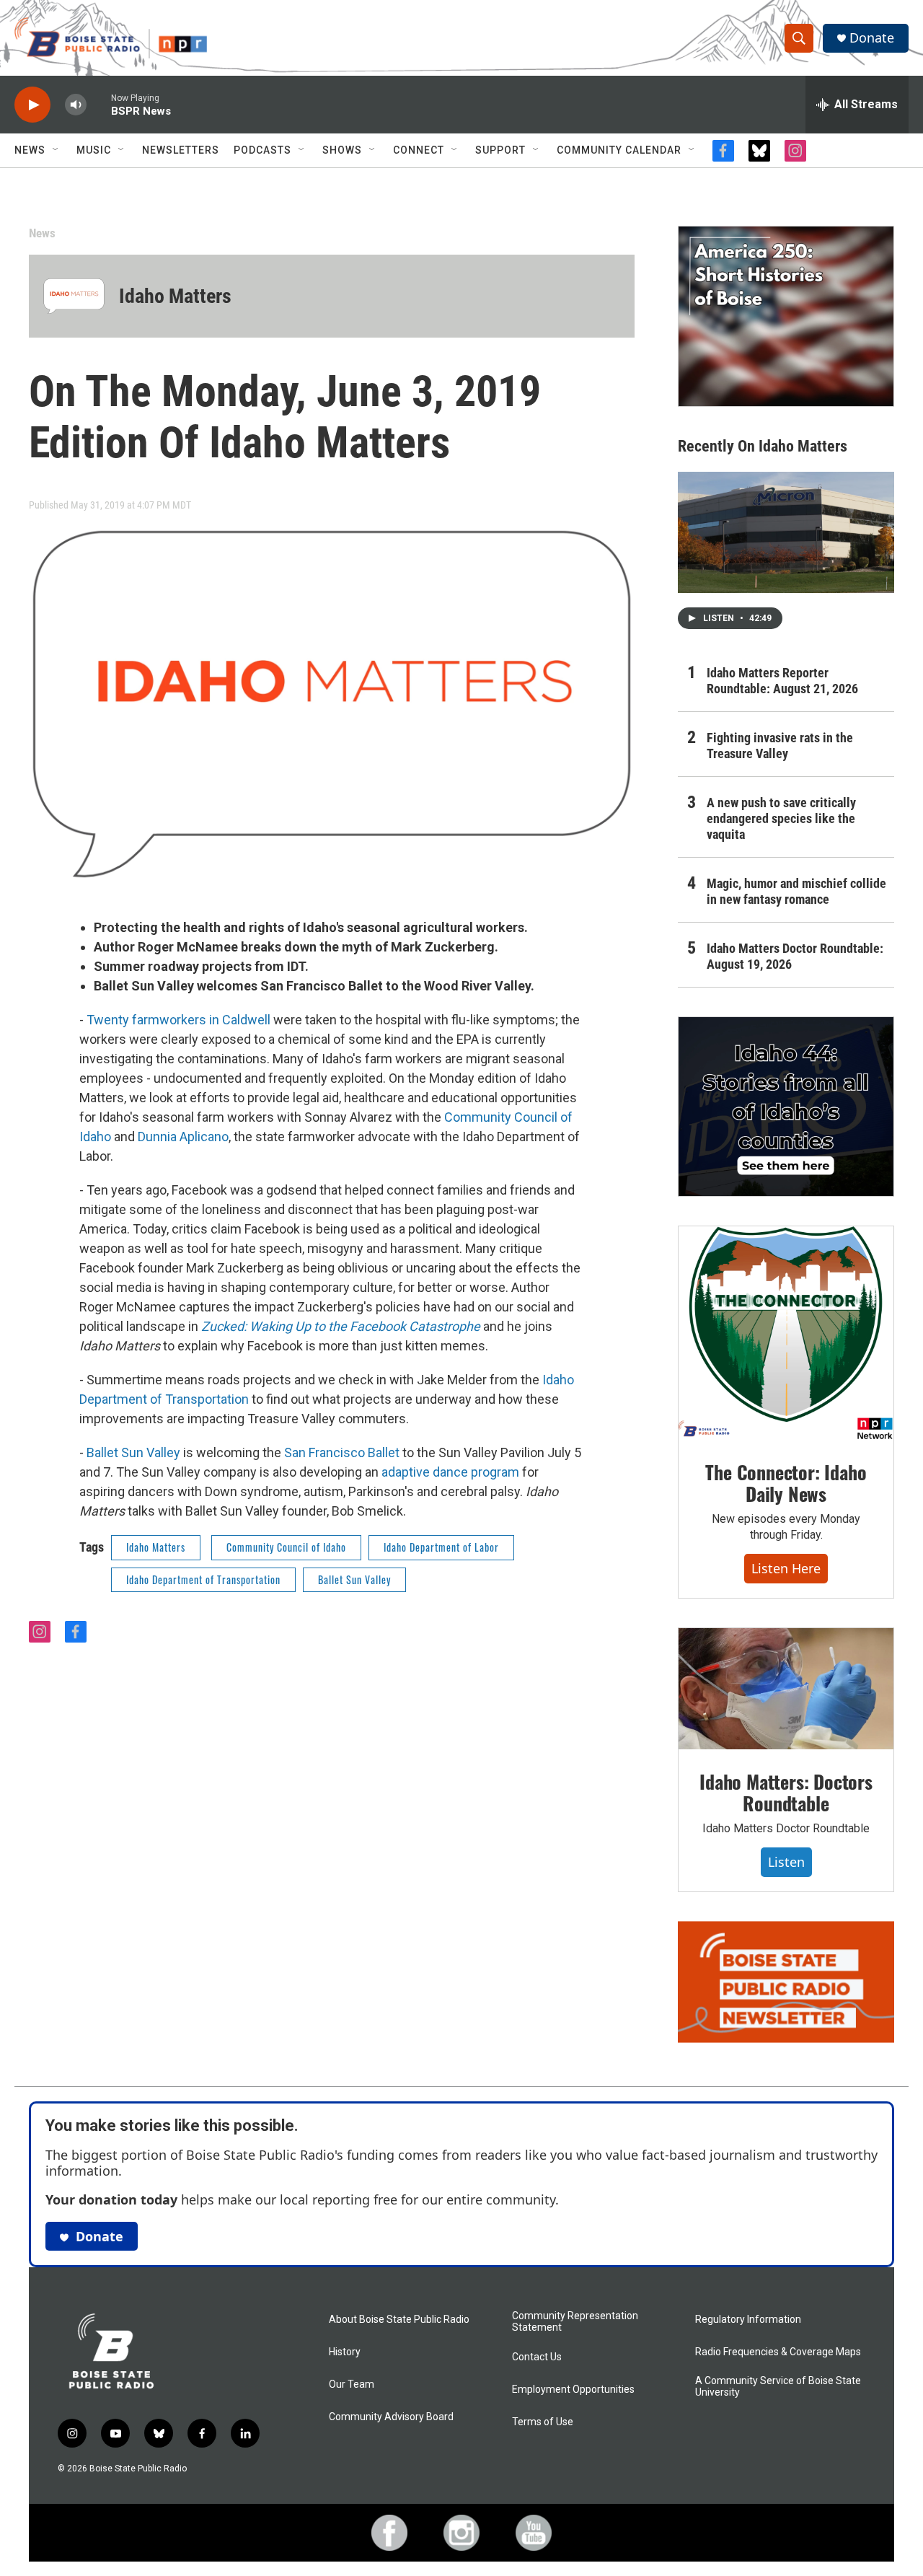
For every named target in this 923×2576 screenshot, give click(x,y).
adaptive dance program (450, 1472)
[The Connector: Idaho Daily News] (786, 1333)
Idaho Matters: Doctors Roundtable (786, 1792)
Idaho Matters (175, 296)
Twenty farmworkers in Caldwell (180, 1020)
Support (500, 150)
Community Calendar (619, 150)
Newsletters (181, 150)
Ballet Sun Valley (133, 1452)
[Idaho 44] (786, 1107)
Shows (342, 150)
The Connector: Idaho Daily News (786, 1483)
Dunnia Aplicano (183, 1137)
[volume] (76, 105)
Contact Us (537, 2357)
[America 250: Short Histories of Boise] (786, 316)
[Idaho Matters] (74, 296)
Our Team (352, 2384)
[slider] (99, 104)
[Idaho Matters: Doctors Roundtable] (786, 1689)
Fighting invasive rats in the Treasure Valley (780, 746)
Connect (419, 150)
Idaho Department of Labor (441, 1547)
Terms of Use (543, 2422)
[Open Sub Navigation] (56, 150)
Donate (872, 38)
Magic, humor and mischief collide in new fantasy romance (796, 891)
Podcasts (262, 150)
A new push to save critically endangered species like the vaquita (781, 818)
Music (94, 150)
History (345, 2352)
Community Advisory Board (391, 2417)
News (30, 150)
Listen (786, 1862)
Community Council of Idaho (286, 1547)
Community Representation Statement (575, 2322)
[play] (32, 105)
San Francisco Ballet (343, 1452)
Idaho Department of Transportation (203, 1579)
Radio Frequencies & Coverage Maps (778, 2352)
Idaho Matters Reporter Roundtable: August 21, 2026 (782, 681)
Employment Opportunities (573, 2390)
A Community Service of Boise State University (778, 2387)
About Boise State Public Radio (399, 2320)
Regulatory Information (748, 2320)
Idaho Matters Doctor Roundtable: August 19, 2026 (795, 956)
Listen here (786, 1568)
